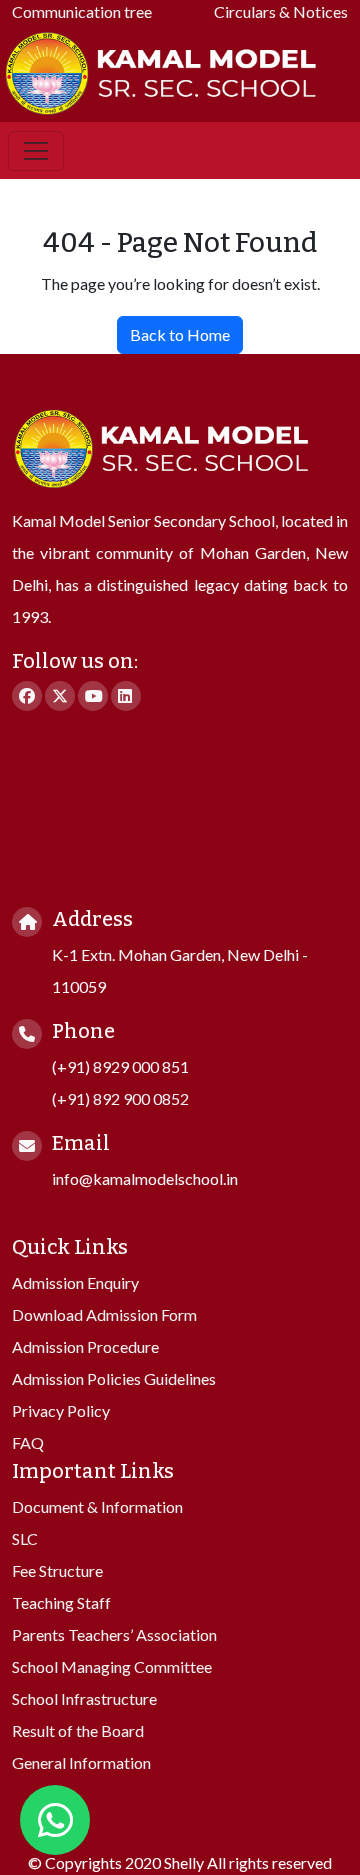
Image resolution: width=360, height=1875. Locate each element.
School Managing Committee (112, 1666)
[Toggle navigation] (36, 151)
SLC (25, 1538)
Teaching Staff (61, 1602)
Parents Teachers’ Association (114, 1634)
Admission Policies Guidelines (114, 1378)
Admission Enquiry (75, 1282)
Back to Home (180, 334)
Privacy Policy (61, 1410)
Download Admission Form (104, 1314)
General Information (81, 1762)
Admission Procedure (85, 1346)
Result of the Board (78, 1730)
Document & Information (97, 1506)
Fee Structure (57, 1570)
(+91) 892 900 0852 (120, 1098)
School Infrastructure (84, 1698)
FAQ (28, 1442)
